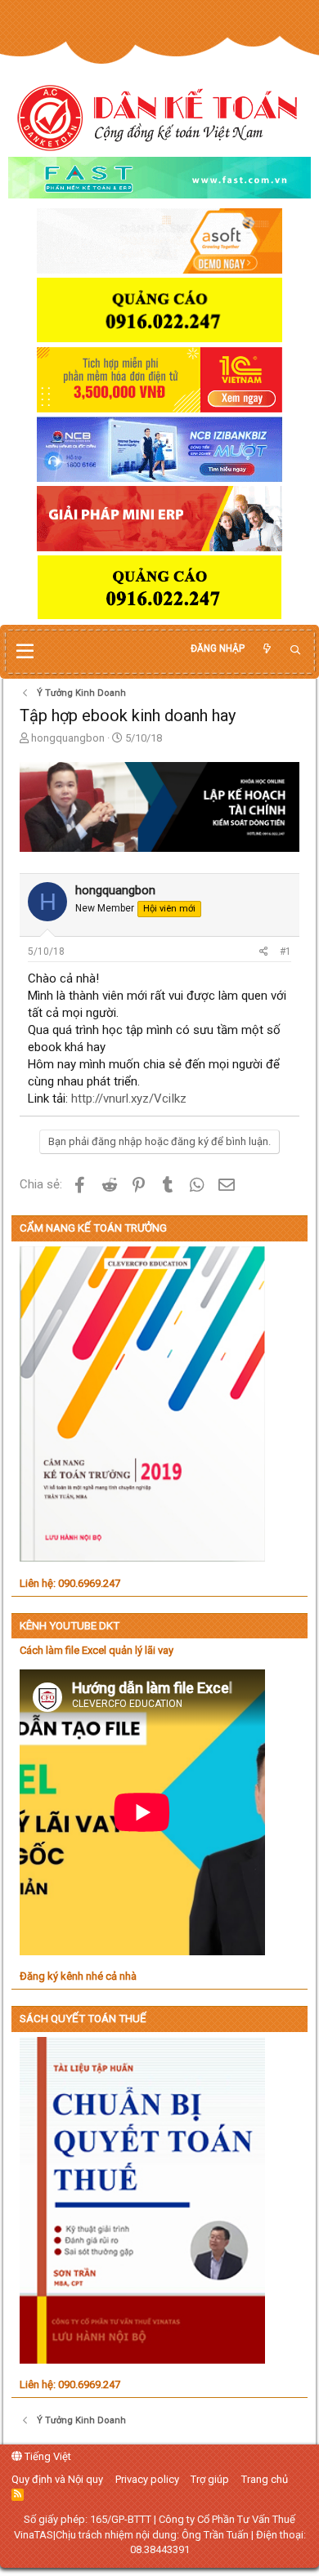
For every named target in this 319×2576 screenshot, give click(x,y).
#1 (285, 952)
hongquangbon (68, 738)
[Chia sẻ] (264, 952)
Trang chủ (265, 2479)
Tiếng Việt (47, 2456)
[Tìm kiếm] (295, 651)
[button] (25, 652)
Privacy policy (147, 2479)
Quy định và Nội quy (57, 2479)
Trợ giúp (210, 2479)
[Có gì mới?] (267, 649)
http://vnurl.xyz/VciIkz (129, 1099)
